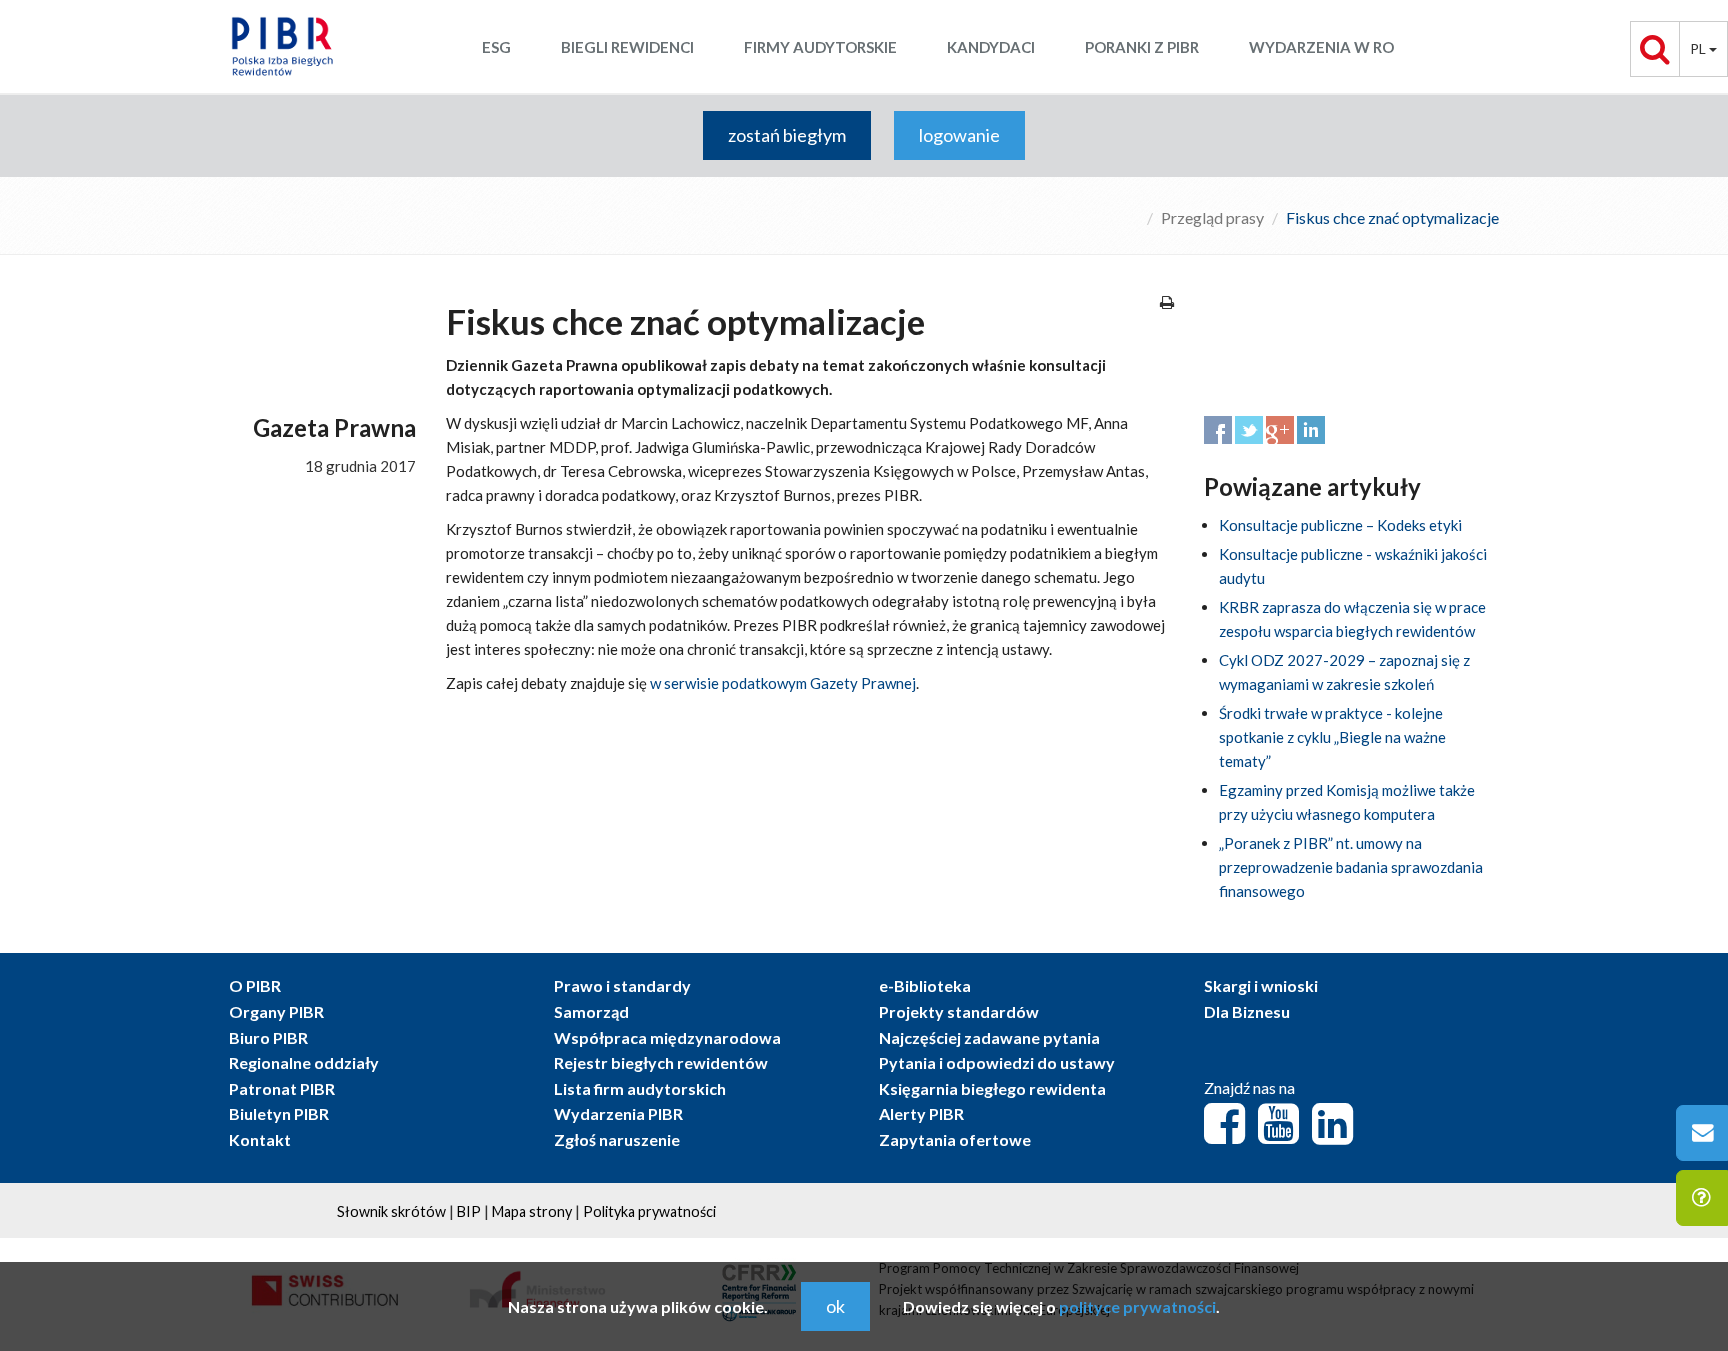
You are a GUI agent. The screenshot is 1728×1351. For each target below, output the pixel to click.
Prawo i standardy (622, 985)
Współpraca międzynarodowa (667, 1037)
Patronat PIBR (282, 1088)
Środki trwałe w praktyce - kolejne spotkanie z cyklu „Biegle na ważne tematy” (1332, 737)
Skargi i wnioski (1261, 985)
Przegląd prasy (1212, 217)
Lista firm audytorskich (640, 1088)
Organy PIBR (276, 1011)
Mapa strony (532, 1211)
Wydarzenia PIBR (618, 1113)
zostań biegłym (787, 135)
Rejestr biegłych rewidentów (661, 1062)
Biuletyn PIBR (279, 1113)
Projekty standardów (959, 1011)
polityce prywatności (1137, 1306)
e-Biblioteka (925, 985)
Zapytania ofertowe (955, 1139)
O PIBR (255, 985)
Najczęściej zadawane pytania (989, 1037)
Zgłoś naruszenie (617, 1139)
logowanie (959, 135)
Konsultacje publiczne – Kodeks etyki (1340, 525)
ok (835, 1306)
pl (1699, 48)
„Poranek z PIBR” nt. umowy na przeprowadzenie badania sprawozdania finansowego (1351, 867)
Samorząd (591, 1011)
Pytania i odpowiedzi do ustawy (997, 1062)
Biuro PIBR (268, 1037)
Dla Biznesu (1247, 1011)
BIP (469, 1211)
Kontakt (260, 1139)
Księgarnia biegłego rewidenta (992, 1088)
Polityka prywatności (649, 1211)
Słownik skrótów (391, 1211)
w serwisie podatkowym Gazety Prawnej (783, 683)
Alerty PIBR (921, 1113)
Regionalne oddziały (304, 1062)
